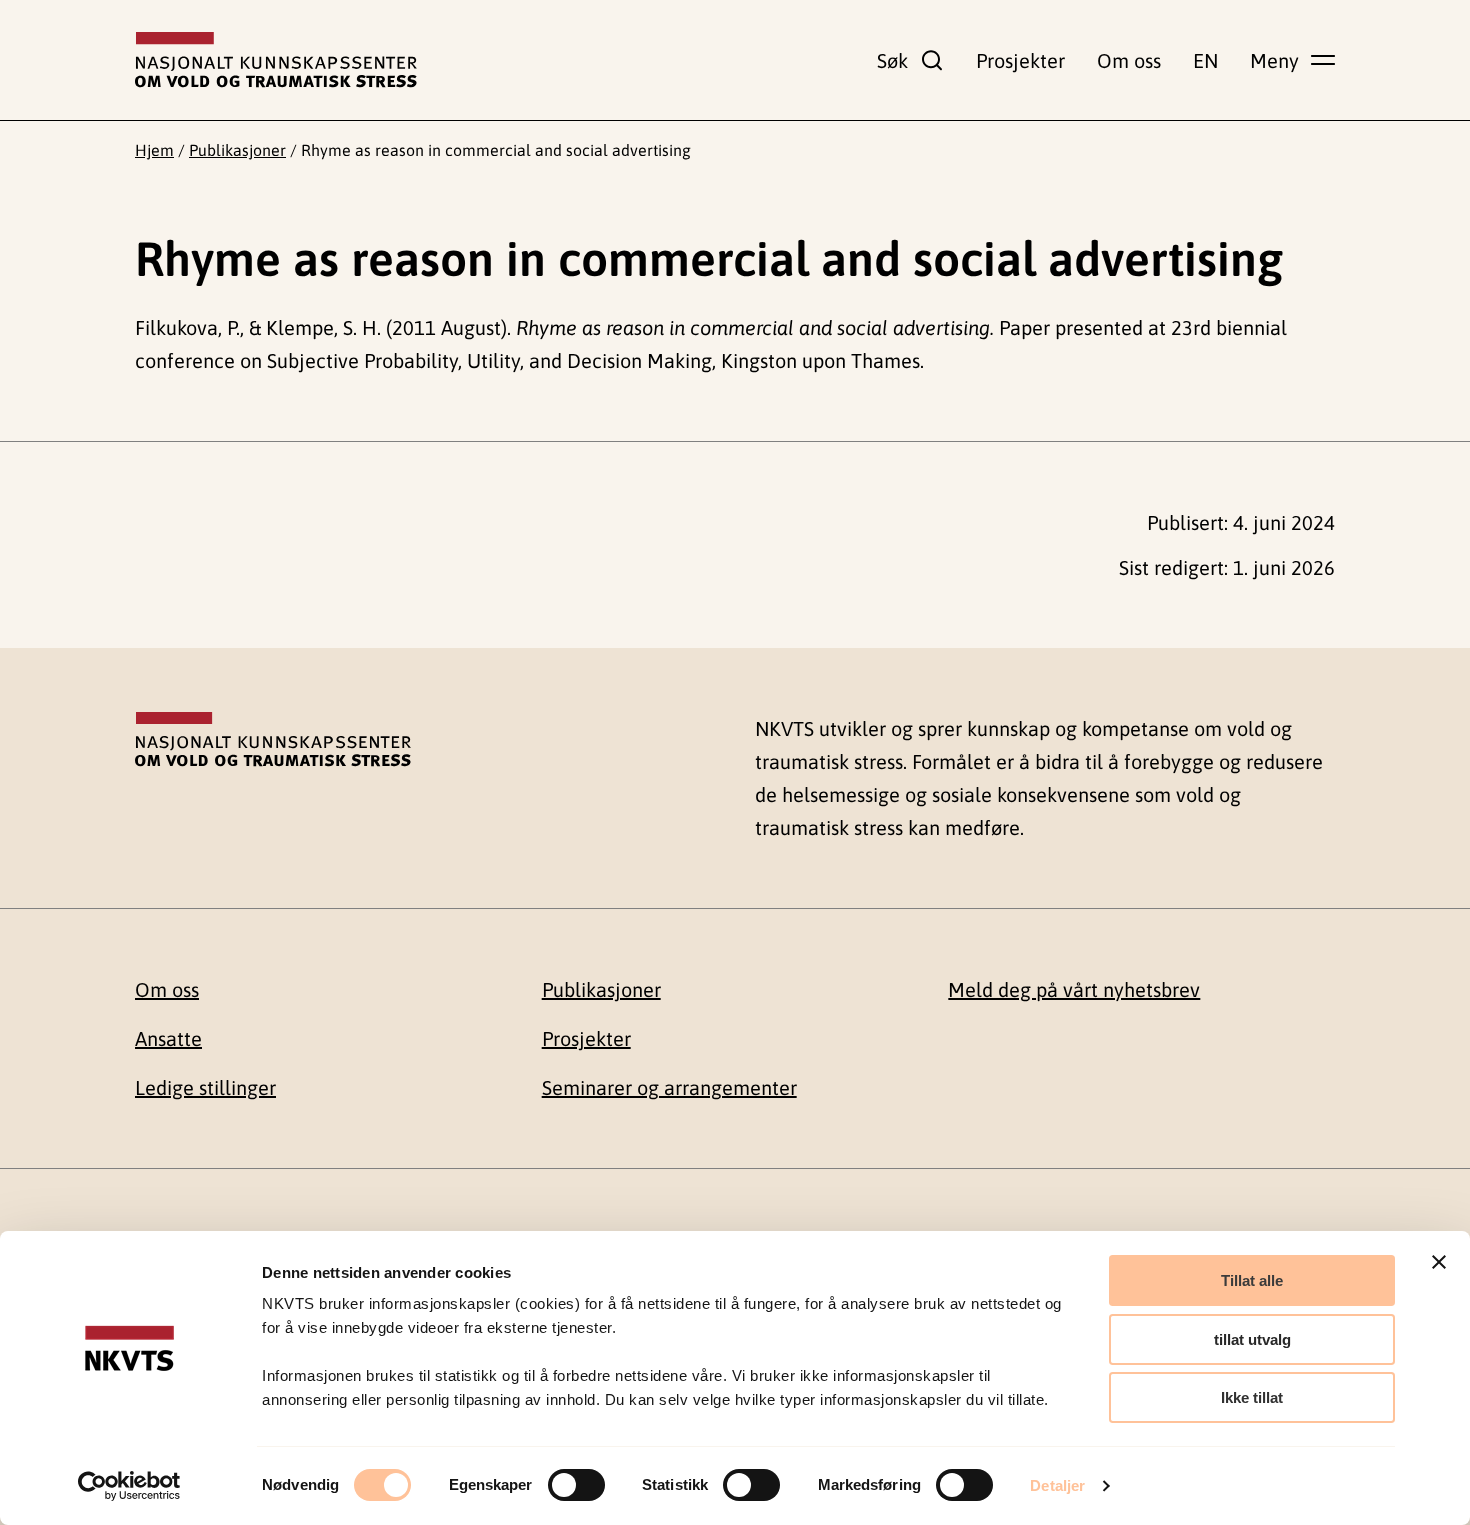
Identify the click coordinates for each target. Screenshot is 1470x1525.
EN (1205, 60)
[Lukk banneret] (1439, 1262)
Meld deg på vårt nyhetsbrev (1074, 989)
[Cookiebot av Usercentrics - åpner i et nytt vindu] (129, 1486)
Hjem (154, 150)
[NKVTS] (276, 60)
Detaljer (1057, 1485)
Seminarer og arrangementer (669, 1087)
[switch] (576, 1485)
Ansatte (168, 1038)
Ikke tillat (1252, 1397)
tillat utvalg (1252, 1339)
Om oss (1129, 60)
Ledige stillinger (205, 1087)
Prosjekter (1020, 60)
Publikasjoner (237, 150)
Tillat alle (1252, 1280)
